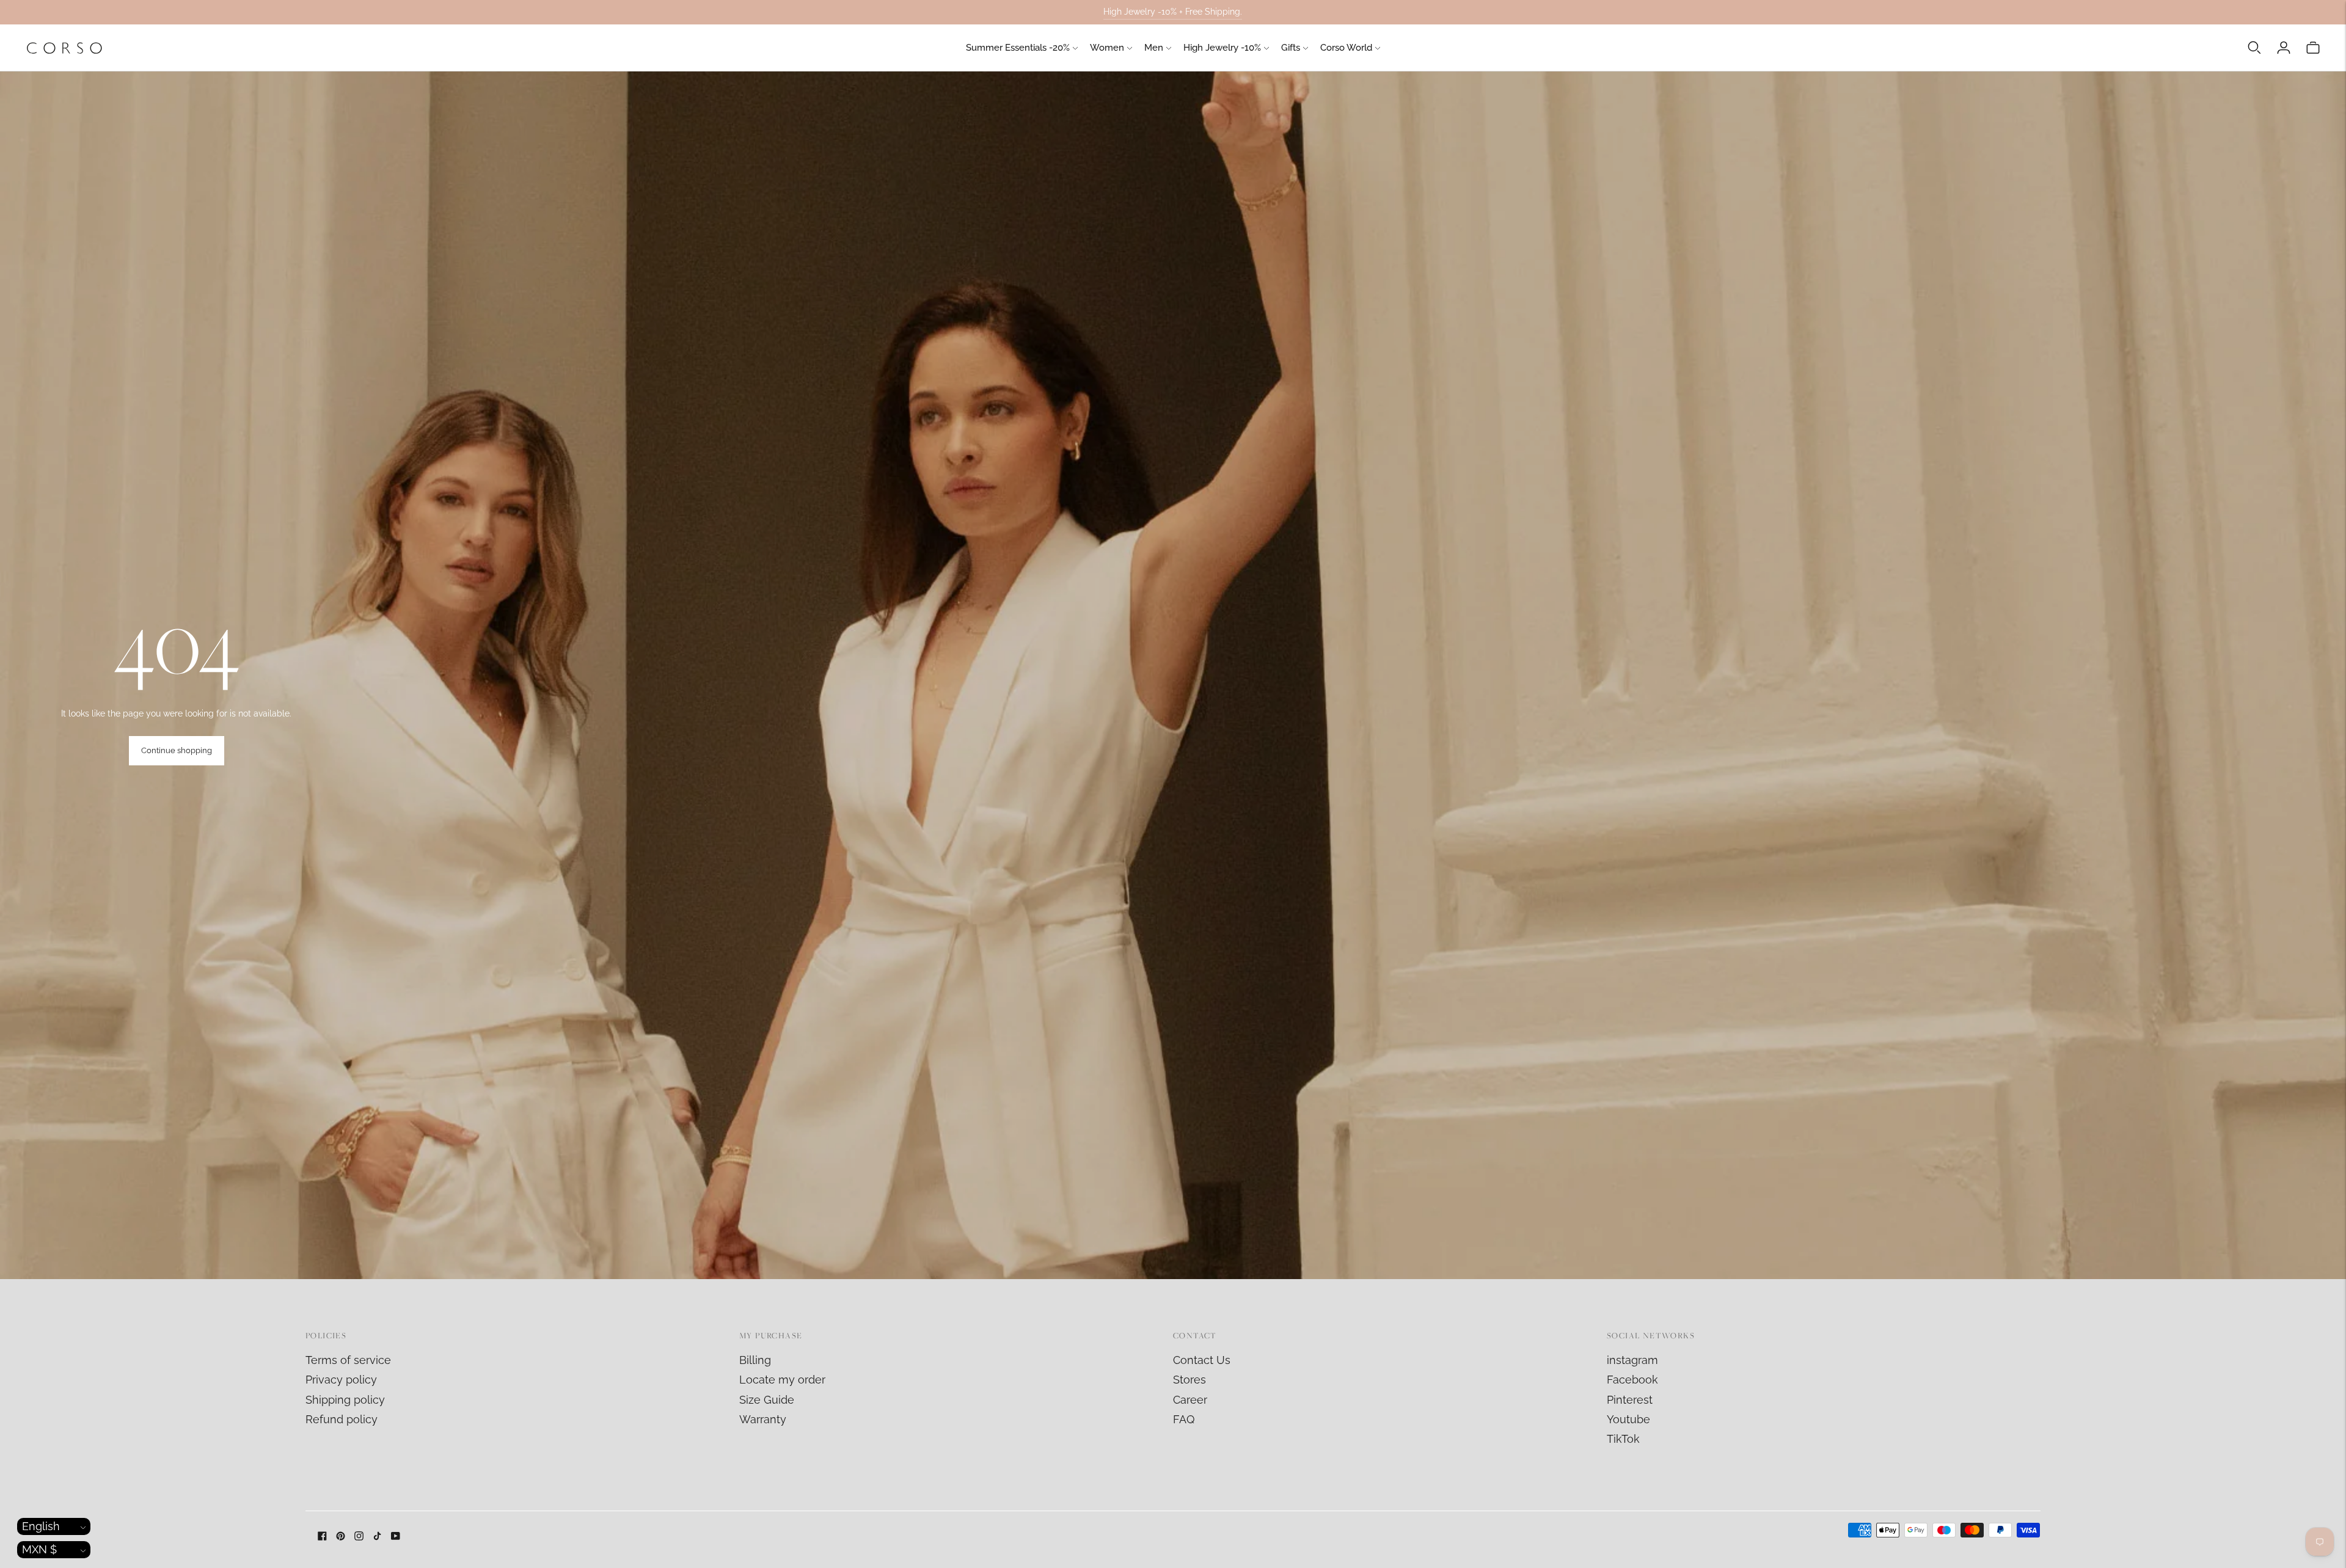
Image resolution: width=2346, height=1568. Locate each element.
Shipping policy (345, 1400)
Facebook (1632, 1380)
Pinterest (1630, 1400)
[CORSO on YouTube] (396, 1537)
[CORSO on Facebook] (322, 1537)
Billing (755, 1360)
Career (1190, 1400)
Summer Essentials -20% (1018, 48)
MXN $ (39, 1549)
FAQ (1184, 1419)
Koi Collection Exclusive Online (1173, 12)
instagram (1632, 1360)
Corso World (1346, 48)
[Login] (2284, 48)
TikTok (1623, 1439)
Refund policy (342, 1419)
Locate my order (782, 1380)
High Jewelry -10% (1222, 48)
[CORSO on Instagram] (359, 1537)
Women (1107, 48)
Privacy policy (341, 1380)
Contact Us (1202, 1360)
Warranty (763, 1419)
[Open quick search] (2254, 48)
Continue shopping (177, 750)
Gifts (1291, 48)
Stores (1189, 1380)
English (41, 1526)
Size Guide (767, 1400)
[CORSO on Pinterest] (341, 1537)
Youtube (1628, 1419)
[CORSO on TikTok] (377, 1537)
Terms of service (348, 1360)
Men (1154, 48)
